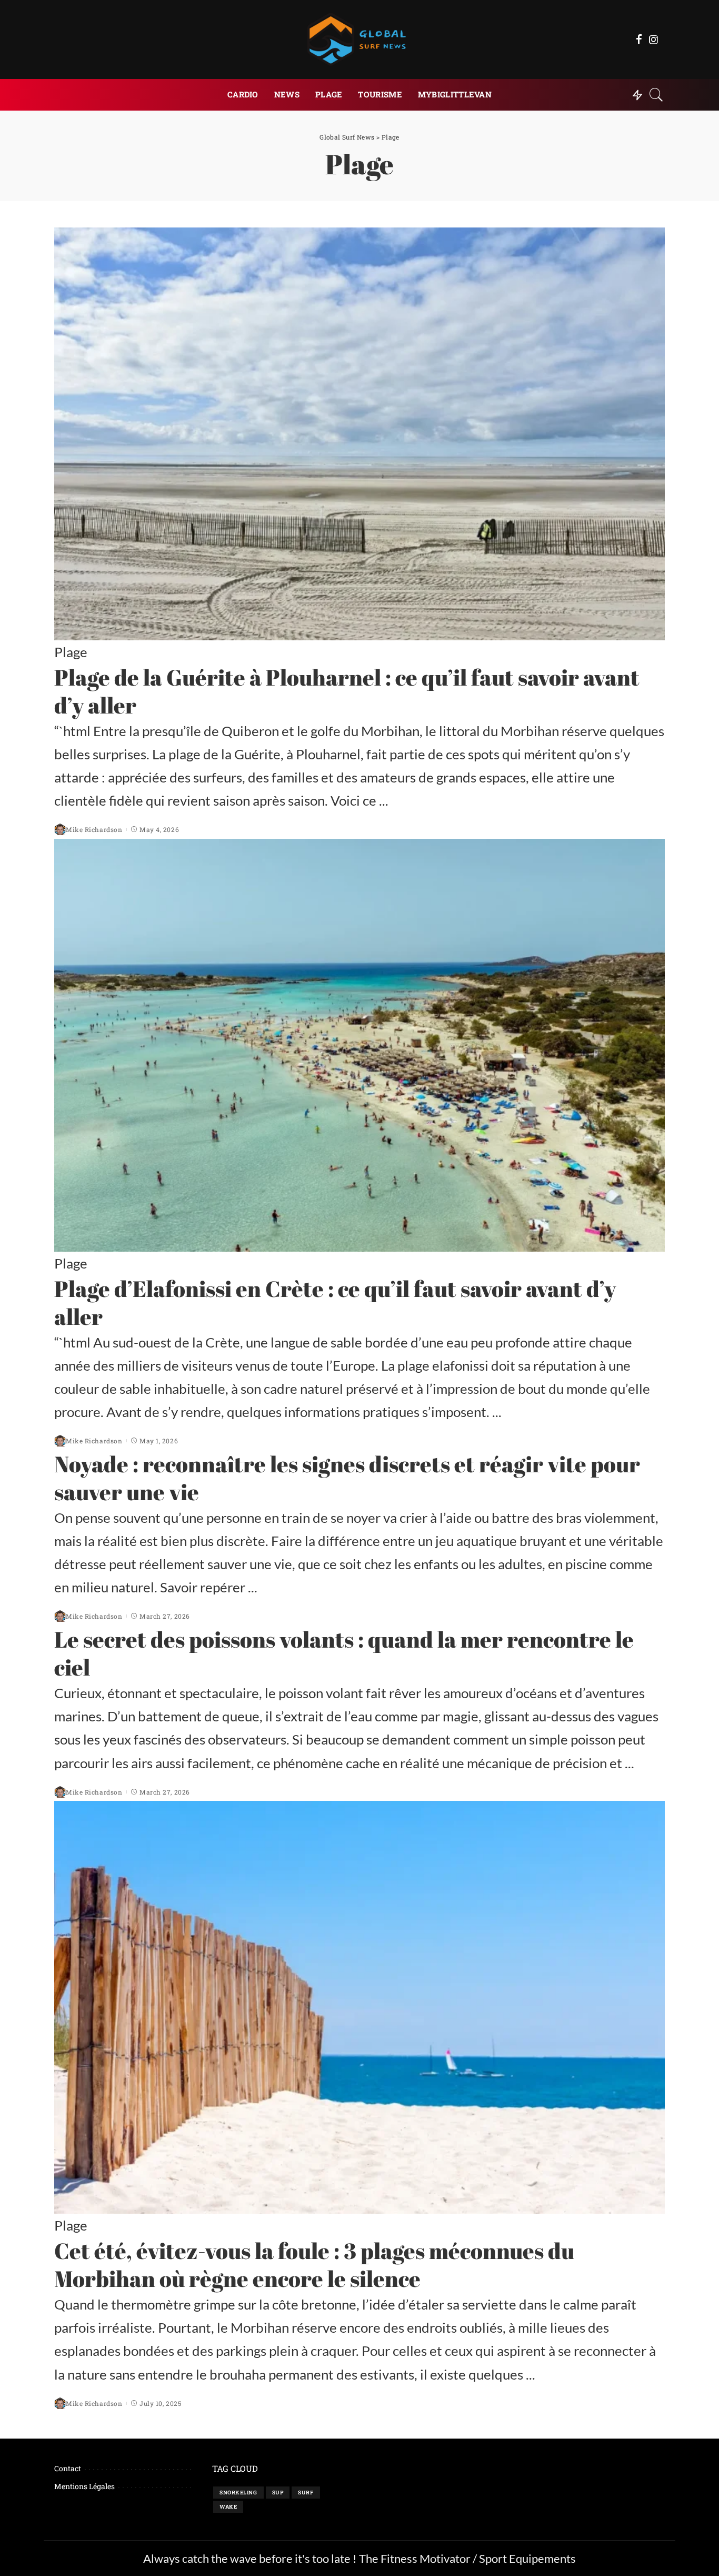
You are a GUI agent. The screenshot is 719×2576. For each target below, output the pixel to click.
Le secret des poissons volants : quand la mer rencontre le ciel (344, 1653)
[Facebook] (639, 39)
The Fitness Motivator (415, 2558)
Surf (306, 2493)
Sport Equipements (527, 2558)
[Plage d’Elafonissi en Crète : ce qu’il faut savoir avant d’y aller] (359, 1045)
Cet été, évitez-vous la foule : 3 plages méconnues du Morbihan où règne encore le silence (314, 2264)
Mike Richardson (94, 829)
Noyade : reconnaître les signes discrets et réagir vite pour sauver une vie (347, 1478)
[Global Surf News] (359, 39)
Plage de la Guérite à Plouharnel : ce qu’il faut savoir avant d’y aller (347, 691)
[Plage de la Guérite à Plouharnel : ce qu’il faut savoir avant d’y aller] (359, 434)
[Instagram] (654, 39)
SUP (278, 2493)
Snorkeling (238, 2493)
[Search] (656, 95)
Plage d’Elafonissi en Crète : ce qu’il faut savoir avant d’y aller (335, 1302)
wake (228, 2507)
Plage (71, 652)
